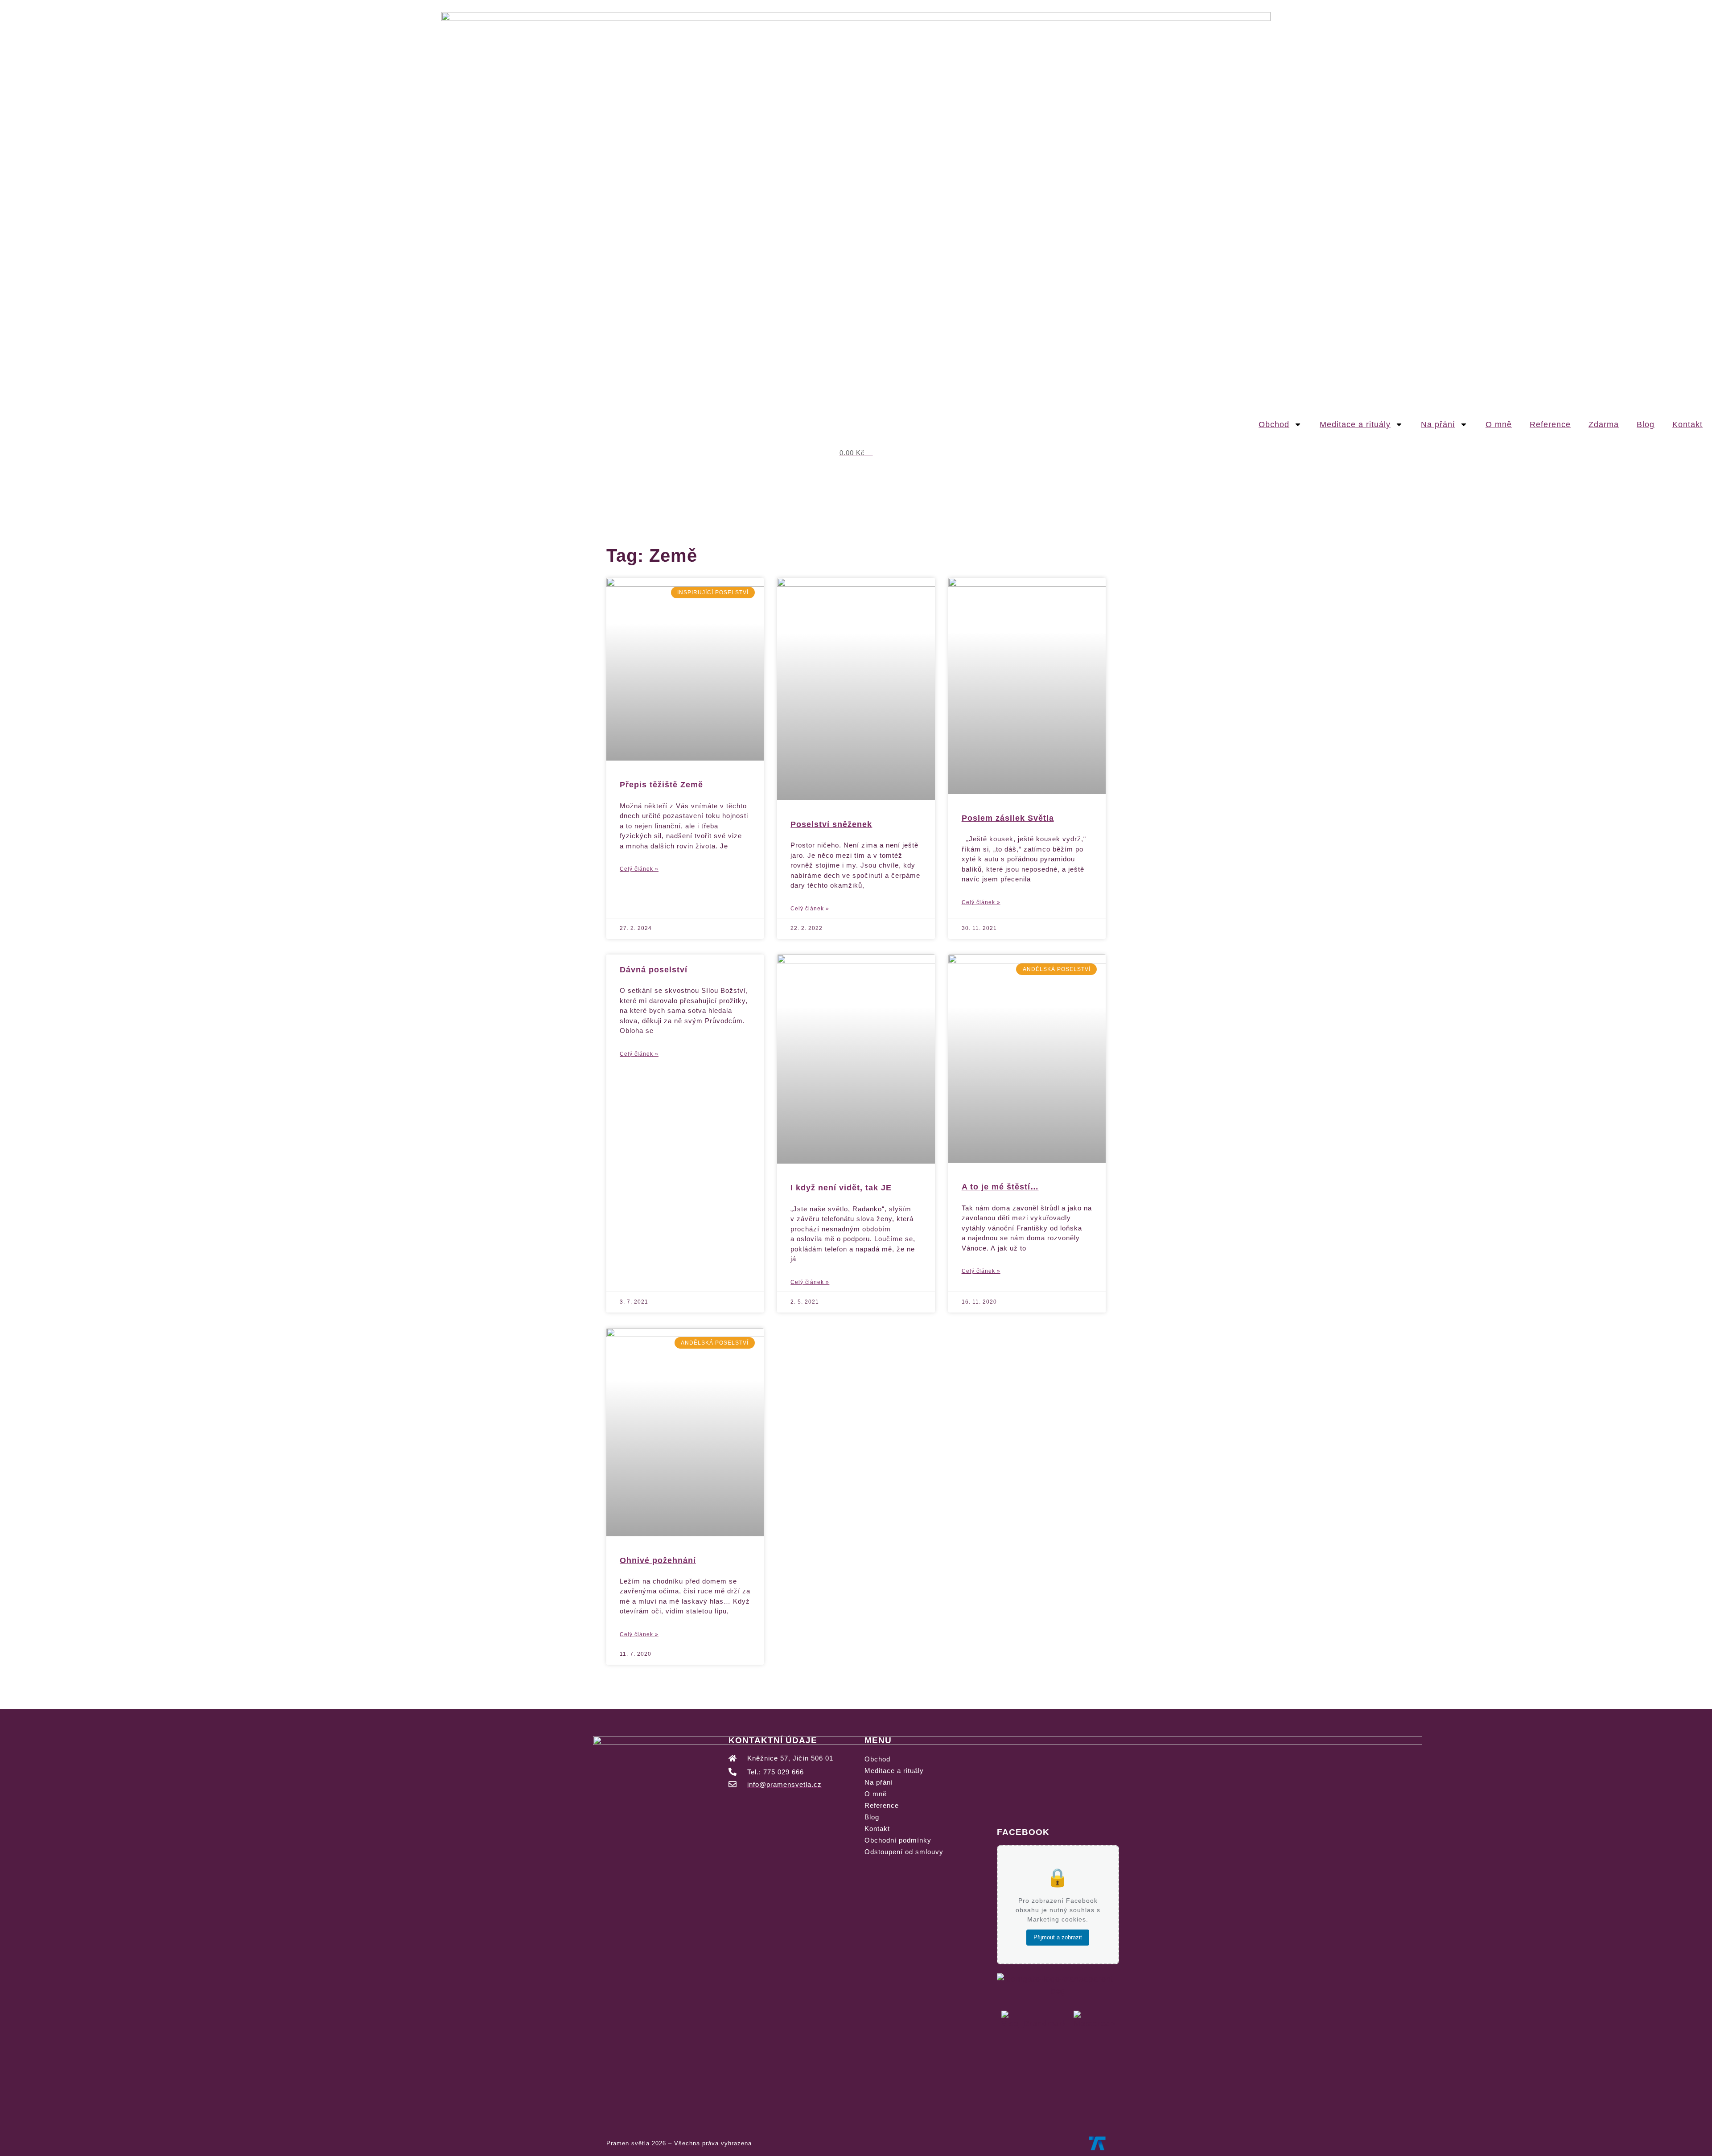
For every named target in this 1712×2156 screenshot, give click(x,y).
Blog (1646, 424)
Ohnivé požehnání (658, 1560)
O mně (1499, 424)
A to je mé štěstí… (1000, 1187)
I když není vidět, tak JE (841, 1188)
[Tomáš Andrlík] (1097, 2143)
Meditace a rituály (1355, 424)
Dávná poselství (654, 970)
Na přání (1438, 424)
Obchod (1274, 424)
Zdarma (1604, 424)
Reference (1550, 424)
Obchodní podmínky (898, 1840)
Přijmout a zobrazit (1058, 1937)
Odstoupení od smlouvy (904, 1852)
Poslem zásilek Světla (1008, 818)
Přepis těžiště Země (661, 785)
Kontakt (1687, 424)
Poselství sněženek (831, 824)
